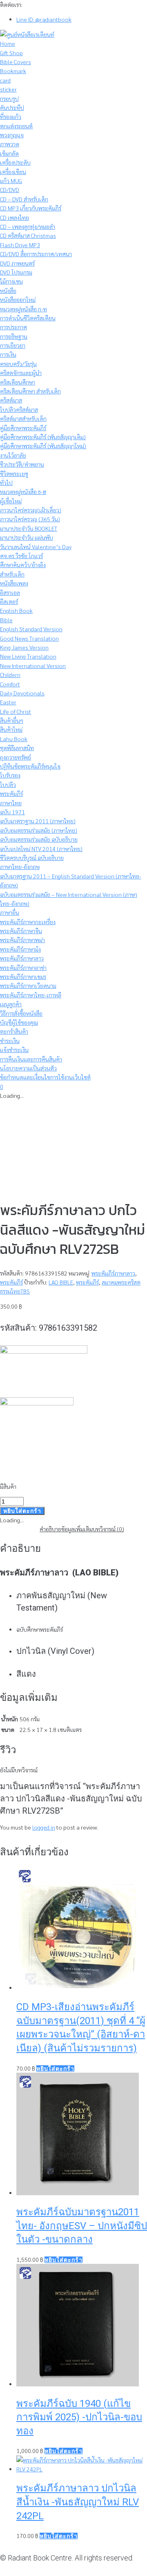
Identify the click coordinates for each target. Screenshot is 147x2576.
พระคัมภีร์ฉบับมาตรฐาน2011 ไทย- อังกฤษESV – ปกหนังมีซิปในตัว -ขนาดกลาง (82, 2226)
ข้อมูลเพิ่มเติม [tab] (77, 1529)
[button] (55, 2069)
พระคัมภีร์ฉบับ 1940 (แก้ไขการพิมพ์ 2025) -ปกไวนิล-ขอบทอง (79, 2417)
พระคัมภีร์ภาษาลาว (113, 1273)
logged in (44, 1827)
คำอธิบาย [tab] (50, 1529)
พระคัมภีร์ (11, 1282)
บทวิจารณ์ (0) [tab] (108, 1529)
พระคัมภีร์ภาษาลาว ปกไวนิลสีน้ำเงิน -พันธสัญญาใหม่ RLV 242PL (78, 2502)
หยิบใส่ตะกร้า (22, 1511)
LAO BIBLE (61, 1282)
